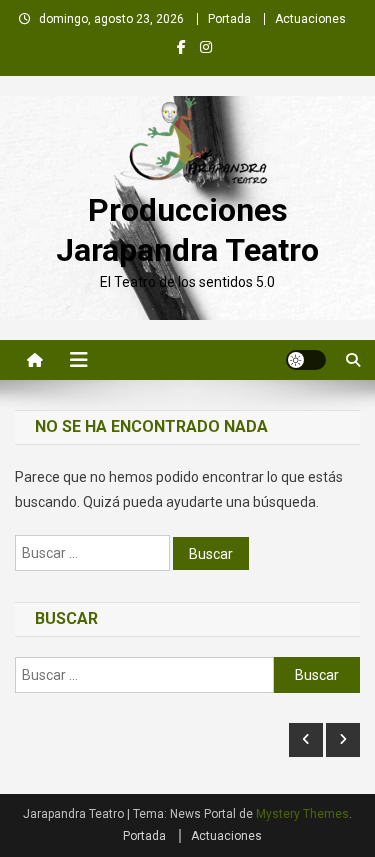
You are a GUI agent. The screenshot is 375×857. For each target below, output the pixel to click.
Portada (229, 19)
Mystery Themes (302, 814)
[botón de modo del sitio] (306, 360)
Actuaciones (310, 19)
